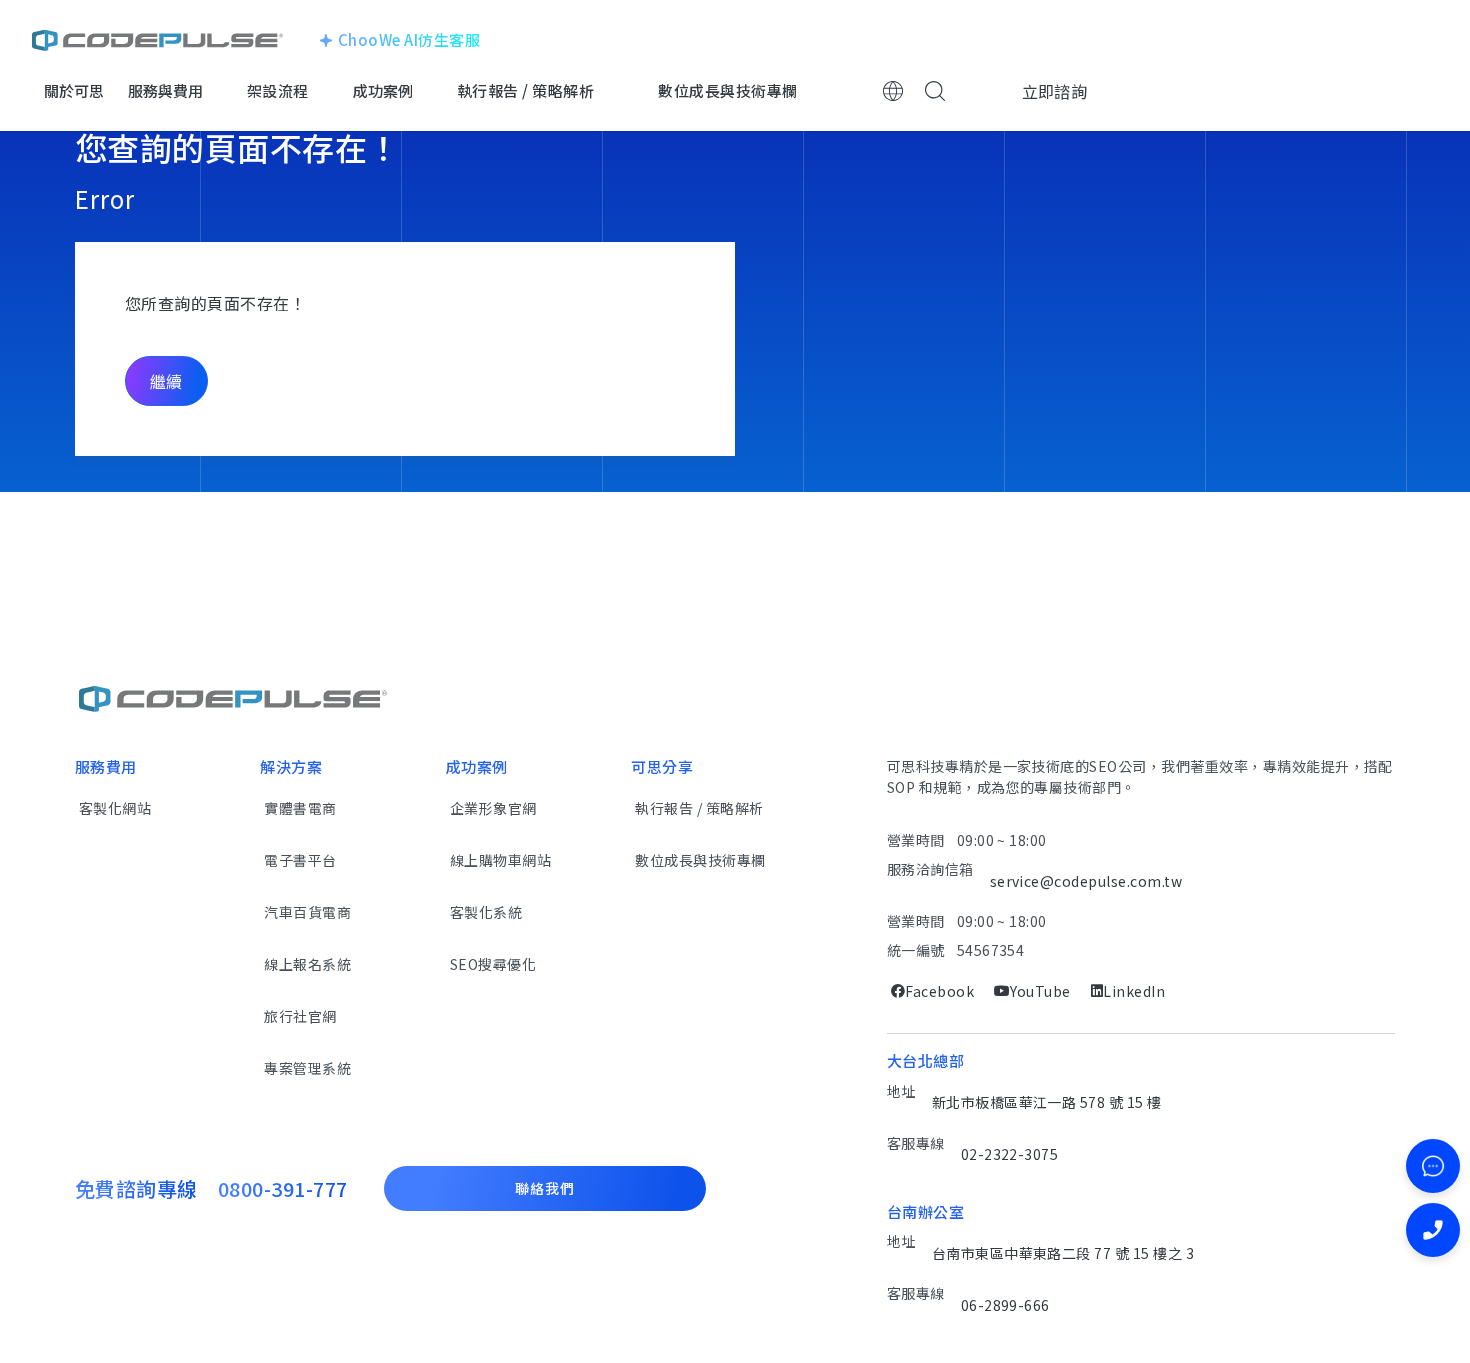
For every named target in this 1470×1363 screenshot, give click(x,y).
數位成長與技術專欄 (700, 860)
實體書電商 (300, 808)
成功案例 (383, 90)
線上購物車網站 (500, 860)
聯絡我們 (544, 1188)
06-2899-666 (1005, 1305)
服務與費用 (165, 90)
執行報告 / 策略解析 (699, 808)
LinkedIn (1134, 991)
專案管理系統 (307, 1068)
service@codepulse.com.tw (1086, 881)
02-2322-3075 (1010, 1154)
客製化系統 (486, 912)
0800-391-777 (283, 1188)
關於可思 (74, 90)
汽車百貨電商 (307, 912)
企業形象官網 (493, 808)
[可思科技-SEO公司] (157, 40)
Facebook (939, 991)
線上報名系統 (307, 964)
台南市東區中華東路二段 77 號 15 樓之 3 (1063, 1253)
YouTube (1040, 991)
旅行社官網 (300, 1016)
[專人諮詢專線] (1433, 1230)
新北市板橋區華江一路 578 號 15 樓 (1047, 1102)
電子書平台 (300, 860)
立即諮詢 (1055, 91)
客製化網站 (115, 808)
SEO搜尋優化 (493, 964)
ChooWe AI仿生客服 (409, 39)
